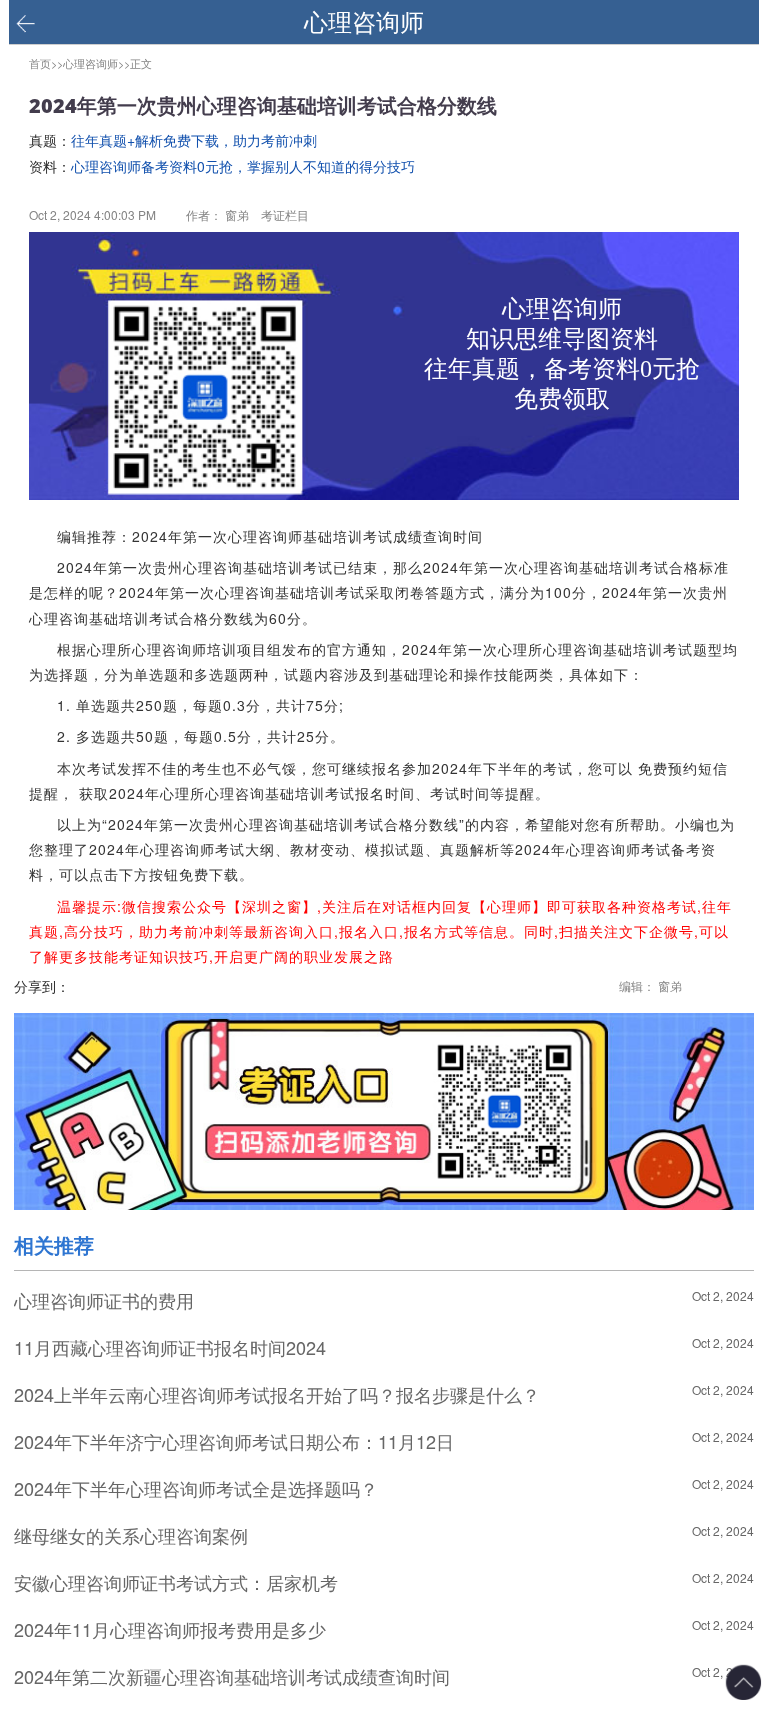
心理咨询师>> (96, 63)
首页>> (46, 63)
